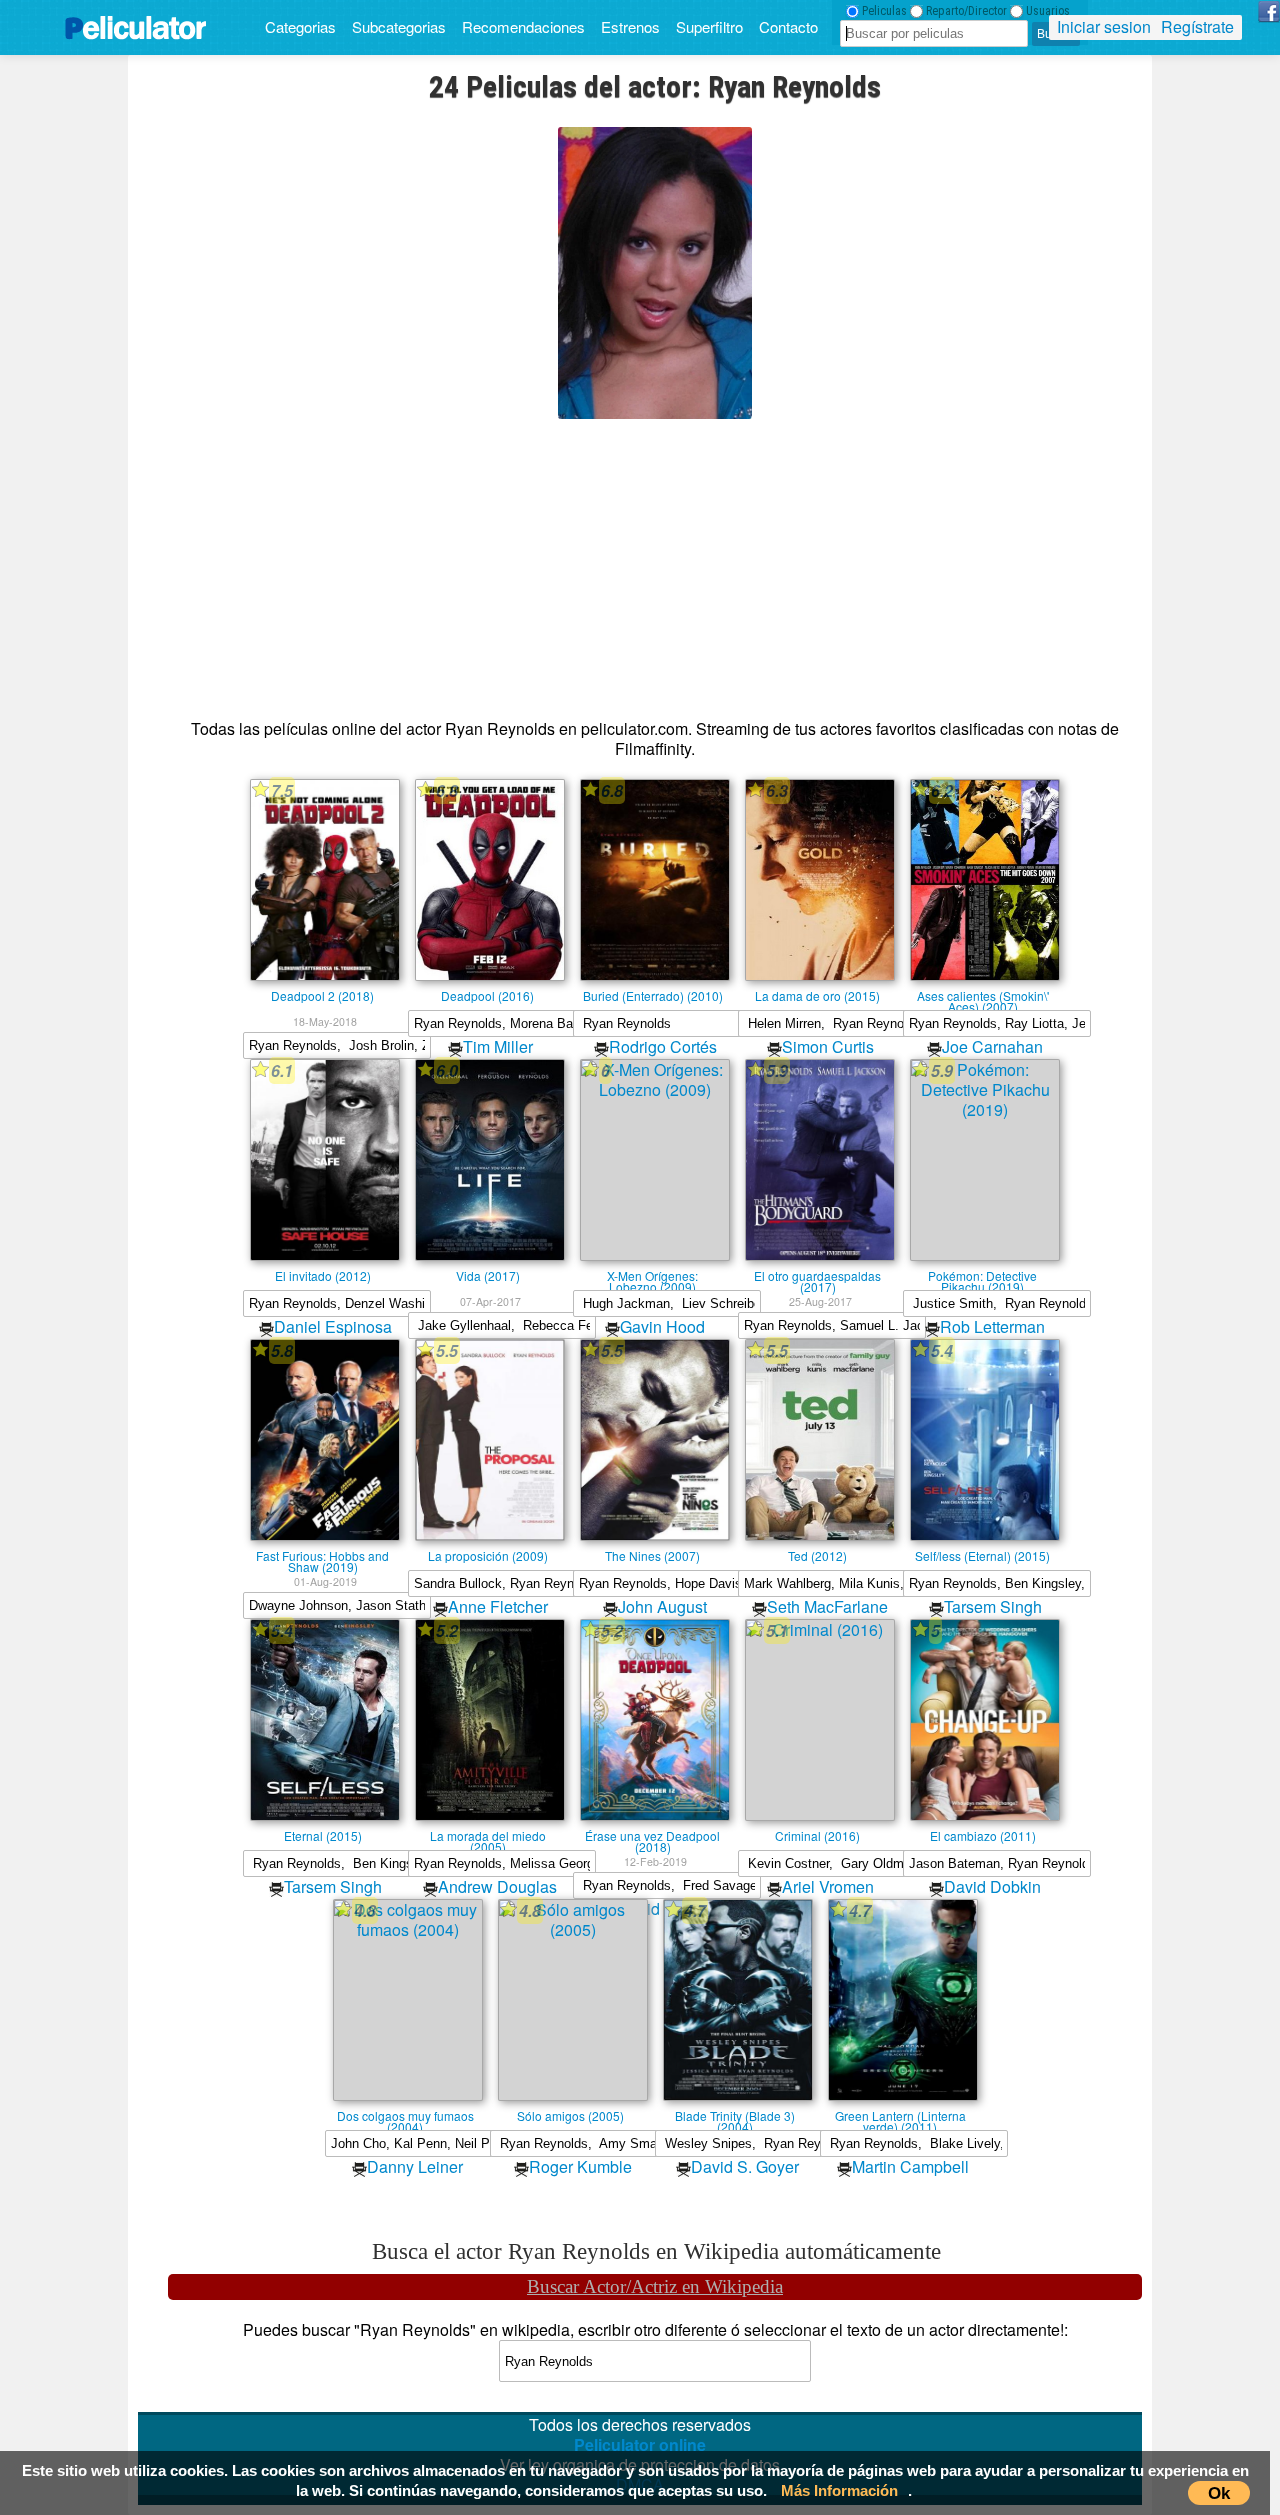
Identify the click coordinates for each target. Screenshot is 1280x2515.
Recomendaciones (523, 26)
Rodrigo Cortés (663, 1046)
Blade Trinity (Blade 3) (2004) (735, 2115)
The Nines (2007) (652, 1555)
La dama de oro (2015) (817, 995)
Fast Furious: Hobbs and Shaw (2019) (322, 1555)
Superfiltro (709, 26)
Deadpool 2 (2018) (322, 995)
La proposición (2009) (488, 1555)
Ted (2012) (817, 1555)
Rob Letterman (992, 1326)
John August (662, 1606)
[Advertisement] (655, 559)
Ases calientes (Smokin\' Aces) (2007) (983, 995)
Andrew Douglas (497, 1886)
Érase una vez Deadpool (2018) (652, 1835)
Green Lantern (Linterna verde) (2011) (900, 2115)
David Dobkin (992, 1886)
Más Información (839, 2490)
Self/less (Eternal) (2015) (982, 1555)
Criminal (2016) (817, 1835)
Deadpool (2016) (487, 995)
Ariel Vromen (828, 1886)
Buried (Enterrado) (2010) (653, 995)
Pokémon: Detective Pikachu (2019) (982, 1275)
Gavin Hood (662, 1326)
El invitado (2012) (323, 1275)
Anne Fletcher (498, 1606)
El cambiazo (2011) (983, 1835)
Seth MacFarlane (827, 1606)
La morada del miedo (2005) (488, 1835)
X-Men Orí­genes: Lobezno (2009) (652, 1275)
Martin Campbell (910, 2166)
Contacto (788, 26)
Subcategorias (399, 26)
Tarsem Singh (993, 1606)
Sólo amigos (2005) (570, 2115)
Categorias (300, 26)
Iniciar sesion (1104, 26)
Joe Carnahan (992, 1046)
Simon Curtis (828, 1046)
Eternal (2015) (323, 1835)
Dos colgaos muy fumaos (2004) (405, 2115)
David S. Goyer (745, 2166)
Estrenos (630, 26)
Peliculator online (640, 2444)
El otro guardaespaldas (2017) (817, 1275)
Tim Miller (498, 1046)
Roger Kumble (580, 2166)
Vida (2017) (488, 1275)
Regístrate (1197, 26)
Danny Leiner (415, 2166)
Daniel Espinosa (333, 1326)
